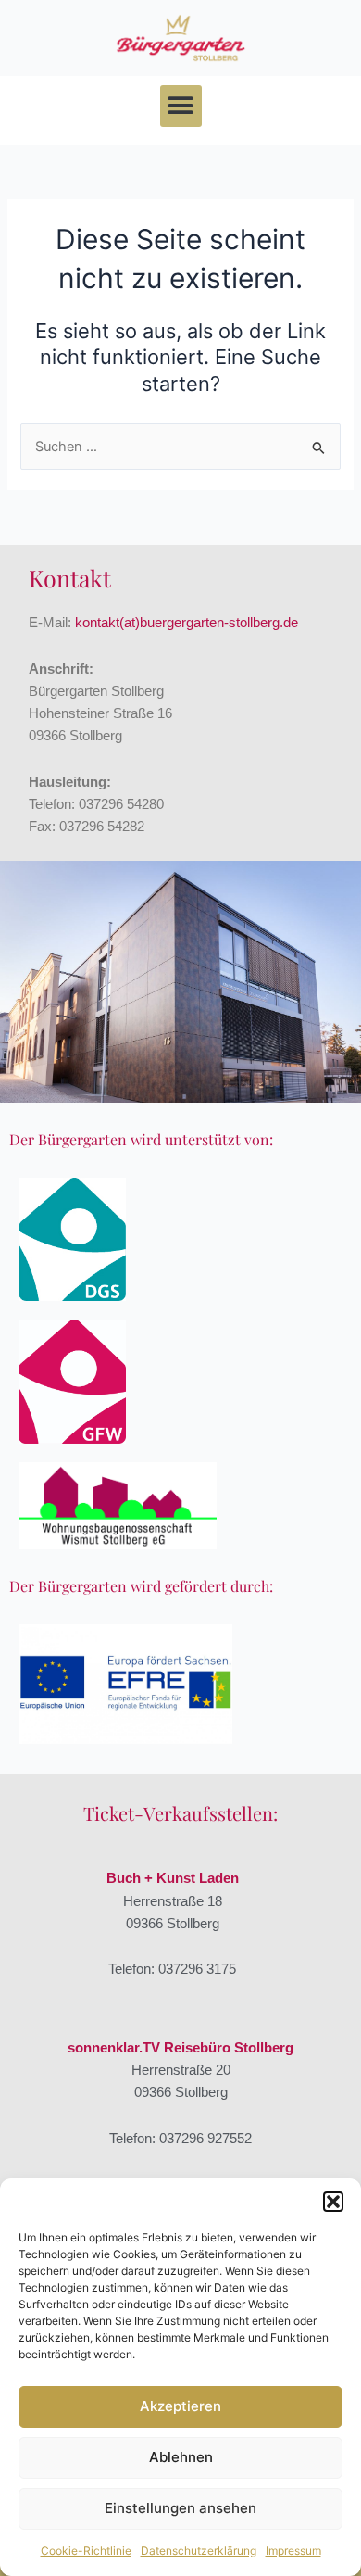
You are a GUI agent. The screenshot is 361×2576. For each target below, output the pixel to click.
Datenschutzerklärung (199, 2551)
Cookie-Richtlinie (86, 2551)
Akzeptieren (180, 2406)
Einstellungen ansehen (180, 2508)
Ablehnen (181, 2457)
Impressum (293, 2551)
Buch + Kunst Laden (173, 1878)
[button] (333, 2202)
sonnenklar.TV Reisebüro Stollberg (180, 2048)
